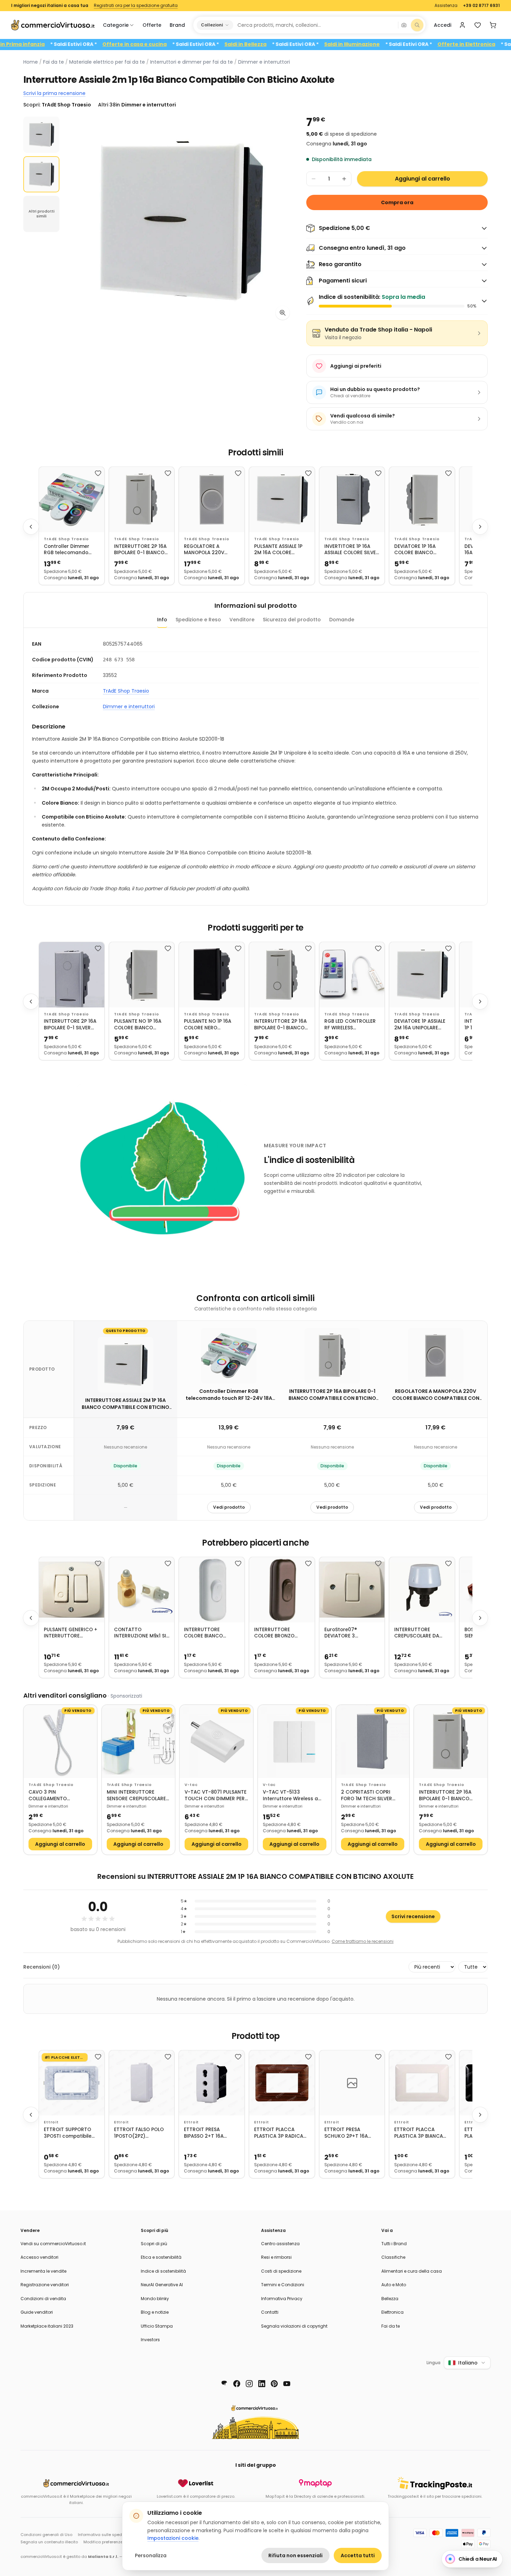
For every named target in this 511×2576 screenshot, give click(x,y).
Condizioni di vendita (43, 2299)
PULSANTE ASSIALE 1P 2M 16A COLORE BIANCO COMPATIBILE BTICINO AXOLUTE (279, 550)
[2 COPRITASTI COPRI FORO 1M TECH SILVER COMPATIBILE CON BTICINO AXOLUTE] (373, 1742)
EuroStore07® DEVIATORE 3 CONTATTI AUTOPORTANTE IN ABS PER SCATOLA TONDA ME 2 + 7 (352, 1633)
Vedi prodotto (229, 1507)
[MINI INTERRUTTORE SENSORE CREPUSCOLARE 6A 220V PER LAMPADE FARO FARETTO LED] (139, 1742)
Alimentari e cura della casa (412, 2271)
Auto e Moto (394, 2285)
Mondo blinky (155, 2299)
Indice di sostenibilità (163, 2271)
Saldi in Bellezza (302, 44)
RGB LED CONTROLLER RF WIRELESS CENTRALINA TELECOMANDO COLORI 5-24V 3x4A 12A (352, 1025)
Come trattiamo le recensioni (363, 1941)
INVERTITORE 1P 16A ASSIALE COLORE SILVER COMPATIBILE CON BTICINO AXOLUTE (352, 550)
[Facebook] (237, 2384)
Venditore (242, 620)
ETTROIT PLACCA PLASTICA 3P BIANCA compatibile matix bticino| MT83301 (419, 2133)
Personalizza (151, 2555)
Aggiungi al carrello (423, 179)
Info (162, 620)
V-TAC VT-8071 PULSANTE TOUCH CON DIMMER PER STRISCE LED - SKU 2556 (216, 1796)
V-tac (191, 1785)
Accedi (443, 25)
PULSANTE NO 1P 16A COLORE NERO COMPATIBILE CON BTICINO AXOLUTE (208, 1025)
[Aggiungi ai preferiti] (98, 473)
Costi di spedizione (281, 2271)
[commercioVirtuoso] (53, 25)
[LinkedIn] (262, 2384)
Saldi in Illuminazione (408, 44)
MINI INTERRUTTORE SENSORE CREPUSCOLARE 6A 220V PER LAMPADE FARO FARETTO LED (136, 1796)
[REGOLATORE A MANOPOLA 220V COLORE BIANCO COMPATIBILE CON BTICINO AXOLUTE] (212, 500)
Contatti (270, 2312)
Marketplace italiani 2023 (47, 2326)
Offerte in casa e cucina (191, 44)
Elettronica (392, 2312)
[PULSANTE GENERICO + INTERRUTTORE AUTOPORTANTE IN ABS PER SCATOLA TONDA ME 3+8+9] (72, 1590)
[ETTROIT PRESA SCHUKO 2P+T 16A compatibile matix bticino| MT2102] (352, 2083)
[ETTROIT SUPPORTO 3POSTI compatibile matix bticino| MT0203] (72, 2083)
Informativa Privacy (282, 2299)
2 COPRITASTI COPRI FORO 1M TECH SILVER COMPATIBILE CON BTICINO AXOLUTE (367, 1796)
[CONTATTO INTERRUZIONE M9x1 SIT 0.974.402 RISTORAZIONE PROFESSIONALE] (142, 1590)
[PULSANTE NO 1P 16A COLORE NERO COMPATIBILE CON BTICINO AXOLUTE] (212, 975)
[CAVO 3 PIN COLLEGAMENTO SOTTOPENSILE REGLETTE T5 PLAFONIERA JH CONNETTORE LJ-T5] (60, 1742)
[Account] (462, 25)
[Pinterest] (274, 2384)
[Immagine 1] (41, 135)
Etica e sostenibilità (161, 2257)
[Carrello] (493, 25)
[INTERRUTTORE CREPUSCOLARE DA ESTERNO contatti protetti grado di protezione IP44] (422, 1590)
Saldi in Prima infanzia (72, 44)
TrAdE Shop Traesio (66, 539)
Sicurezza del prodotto (292, 620)
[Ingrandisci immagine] (283, 313)
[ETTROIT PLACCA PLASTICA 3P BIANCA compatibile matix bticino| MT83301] (422, 2083)
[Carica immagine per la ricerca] (404, 25)
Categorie (116, 25)
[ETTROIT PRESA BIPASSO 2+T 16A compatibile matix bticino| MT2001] (212, 2083)
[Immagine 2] (41, 174)
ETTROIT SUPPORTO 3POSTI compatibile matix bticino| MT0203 (71, 2133)
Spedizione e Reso (198, 620)
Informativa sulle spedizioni (105, 2535)
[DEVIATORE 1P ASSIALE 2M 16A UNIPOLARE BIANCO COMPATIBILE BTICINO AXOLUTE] (422, 975)
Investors (150, 2340)
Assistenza (446, 6)
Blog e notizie (155, 2312)
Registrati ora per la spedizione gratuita (136, 6)
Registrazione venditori (45, 2285)
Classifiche (393, 2257)
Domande (342, 620)
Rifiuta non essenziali (295, 2555)
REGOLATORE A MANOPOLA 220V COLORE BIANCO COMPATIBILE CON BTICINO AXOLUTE (206, 550)
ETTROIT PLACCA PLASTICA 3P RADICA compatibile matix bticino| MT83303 (279, 2133)
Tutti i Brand (394, 2244)
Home (31, 62)
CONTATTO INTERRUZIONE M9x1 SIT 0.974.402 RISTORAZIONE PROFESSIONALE (142, 1633)
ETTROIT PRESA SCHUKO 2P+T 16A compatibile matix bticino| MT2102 (347, 2133)
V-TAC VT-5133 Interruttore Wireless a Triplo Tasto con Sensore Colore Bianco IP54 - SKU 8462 (294, 1796)
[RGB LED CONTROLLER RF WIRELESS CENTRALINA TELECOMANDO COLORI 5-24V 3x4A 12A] (352, 975)
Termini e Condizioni (283, 2285)
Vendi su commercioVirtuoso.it (53, 2244)
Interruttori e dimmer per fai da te (192, 62)
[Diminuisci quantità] (314, 179)
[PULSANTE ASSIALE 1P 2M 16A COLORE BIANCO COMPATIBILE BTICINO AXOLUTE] (282, 500)
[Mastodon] (224, 2384)
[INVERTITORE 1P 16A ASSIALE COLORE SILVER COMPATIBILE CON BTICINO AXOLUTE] (352, 500)
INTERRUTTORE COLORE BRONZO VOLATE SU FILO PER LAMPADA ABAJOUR (277, 1633)
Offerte (152, 25)
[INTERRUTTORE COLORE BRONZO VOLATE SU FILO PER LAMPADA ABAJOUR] (282, 1590)
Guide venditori (37, 2312)
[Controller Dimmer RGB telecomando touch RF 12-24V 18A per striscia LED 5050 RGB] (72, 500)
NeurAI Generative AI (162, 2285)
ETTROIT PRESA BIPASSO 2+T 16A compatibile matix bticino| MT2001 (206, 2133)
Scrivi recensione (413, 1916)
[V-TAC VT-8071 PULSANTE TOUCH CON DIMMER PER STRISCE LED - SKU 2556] (216, 1742)
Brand (177, 25)
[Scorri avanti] (480, 527)
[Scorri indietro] (31, 527)
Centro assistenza (280, 2244)
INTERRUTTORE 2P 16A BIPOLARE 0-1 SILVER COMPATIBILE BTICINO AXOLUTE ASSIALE (70, 1025)
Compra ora (397, 202)
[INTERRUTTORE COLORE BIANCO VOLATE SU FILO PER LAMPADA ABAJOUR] (212, 1590)
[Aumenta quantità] (344, 179)
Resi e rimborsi (276, 2257)
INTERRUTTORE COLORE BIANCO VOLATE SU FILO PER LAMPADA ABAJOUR (207, 1633)
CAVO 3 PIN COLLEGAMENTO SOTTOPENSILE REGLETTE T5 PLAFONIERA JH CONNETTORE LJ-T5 (58, 1796)
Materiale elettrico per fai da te (107, 62)
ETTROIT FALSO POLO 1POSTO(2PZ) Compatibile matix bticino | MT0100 (139, 2133)
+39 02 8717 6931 (481, 6)
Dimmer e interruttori (264, 62)
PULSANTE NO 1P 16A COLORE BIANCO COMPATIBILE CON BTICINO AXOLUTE (138, 1025)
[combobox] (315, 25)
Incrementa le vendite (43, 2271)
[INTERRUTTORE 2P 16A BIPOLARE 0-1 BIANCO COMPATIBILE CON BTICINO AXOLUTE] (142, 500)
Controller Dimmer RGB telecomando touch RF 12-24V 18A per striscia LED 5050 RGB (69, 550)
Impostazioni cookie (173, 2538)
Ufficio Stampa (157, 2326)
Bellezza (390, 2299)
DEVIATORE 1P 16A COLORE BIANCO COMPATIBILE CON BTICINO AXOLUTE (416, 550)
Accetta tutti (358, 2555)
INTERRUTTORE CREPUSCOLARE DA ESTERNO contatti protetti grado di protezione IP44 (417, 1633)
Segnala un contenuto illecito (49, 2542)
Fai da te (54, 62)
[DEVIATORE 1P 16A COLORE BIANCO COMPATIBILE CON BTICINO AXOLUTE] (422, 500)
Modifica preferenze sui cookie (113, 2542)
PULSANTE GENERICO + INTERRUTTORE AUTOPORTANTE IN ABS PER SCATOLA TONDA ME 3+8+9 (71, 1633)
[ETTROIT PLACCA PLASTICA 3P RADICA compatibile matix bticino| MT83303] (282, 2083)
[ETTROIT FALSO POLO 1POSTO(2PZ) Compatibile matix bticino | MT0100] (142, 2083)
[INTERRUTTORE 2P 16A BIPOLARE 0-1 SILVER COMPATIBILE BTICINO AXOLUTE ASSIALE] (72, 975)
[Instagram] (249, 2384)
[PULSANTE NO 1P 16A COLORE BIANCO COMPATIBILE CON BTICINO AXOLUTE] (142, 975)
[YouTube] (287, 2384)
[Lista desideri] (478, 25)
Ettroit (51, 2122)
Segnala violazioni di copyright (294, 2326)
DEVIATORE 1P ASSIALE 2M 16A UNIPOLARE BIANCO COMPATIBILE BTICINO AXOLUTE (420, 1025)
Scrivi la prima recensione (54, 93)
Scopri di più (154, 2244)
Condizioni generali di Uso (46, 2535)
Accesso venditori (39, 2257)
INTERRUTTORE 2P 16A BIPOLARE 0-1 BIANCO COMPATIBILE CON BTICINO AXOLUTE (140, 550)
